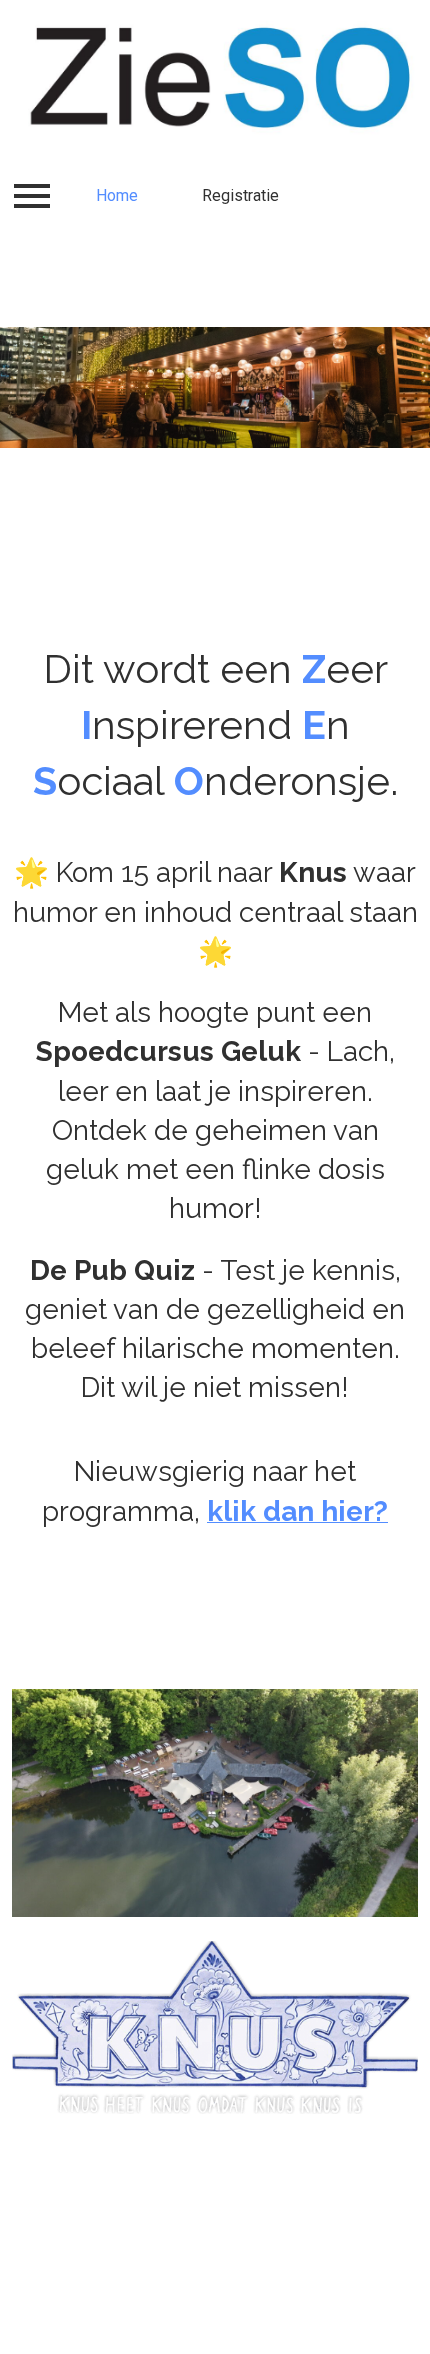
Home (117, 195)
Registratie (240, 195)
